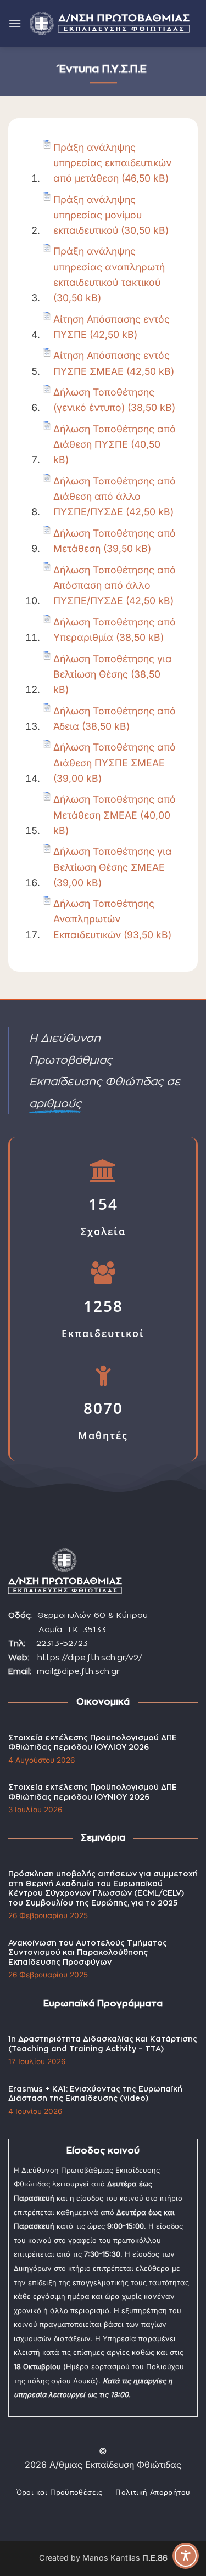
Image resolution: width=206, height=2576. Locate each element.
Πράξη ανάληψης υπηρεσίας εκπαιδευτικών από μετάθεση (112, 163)
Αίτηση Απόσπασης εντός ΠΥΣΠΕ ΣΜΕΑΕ (112, 363)
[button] (15, 23)
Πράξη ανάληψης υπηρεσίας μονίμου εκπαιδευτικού (98, 215)
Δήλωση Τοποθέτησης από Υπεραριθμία (115, 630)
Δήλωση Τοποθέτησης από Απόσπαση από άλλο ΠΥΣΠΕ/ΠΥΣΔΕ (115, 585)
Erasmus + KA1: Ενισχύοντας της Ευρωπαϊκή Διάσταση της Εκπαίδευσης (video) (95, 2094)
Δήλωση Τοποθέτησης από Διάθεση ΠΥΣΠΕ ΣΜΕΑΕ (115, 755)
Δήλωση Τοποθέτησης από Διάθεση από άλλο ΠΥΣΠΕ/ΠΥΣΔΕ (115, 496)
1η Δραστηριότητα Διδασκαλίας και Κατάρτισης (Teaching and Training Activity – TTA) (103, 2044)
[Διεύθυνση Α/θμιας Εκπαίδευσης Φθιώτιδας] (110, 24)
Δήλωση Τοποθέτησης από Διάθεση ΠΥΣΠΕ (115, 436)
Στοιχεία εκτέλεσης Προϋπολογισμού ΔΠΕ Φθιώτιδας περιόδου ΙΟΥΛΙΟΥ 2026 (93, 1743)
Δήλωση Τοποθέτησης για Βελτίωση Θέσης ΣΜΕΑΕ (113, 859)
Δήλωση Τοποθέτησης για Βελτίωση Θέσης (113, 666)
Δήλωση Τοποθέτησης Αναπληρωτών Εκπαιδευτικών (104, 919)
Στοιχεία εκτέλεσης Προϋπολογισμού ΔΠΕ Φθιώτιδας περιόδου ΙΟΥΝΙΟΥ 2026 (93, 1793)
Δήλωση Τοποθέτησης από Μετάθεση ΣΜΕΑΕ (115, 807)
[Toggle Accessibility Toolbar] (186, 2556)
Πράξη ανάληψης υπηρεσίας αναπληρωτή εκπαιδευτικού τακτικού (109, 266)
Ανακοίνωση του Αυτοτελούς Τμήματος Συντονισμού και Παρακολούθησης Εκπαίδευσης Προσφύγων (88, 1953)
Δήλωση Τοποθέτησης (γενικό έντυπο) (104, 400)
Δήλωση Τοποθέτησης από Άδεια (115, 718)
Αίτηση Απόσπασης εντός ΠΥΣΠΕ (112, 327)
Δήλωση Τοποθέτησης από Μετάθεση (115, 541)
